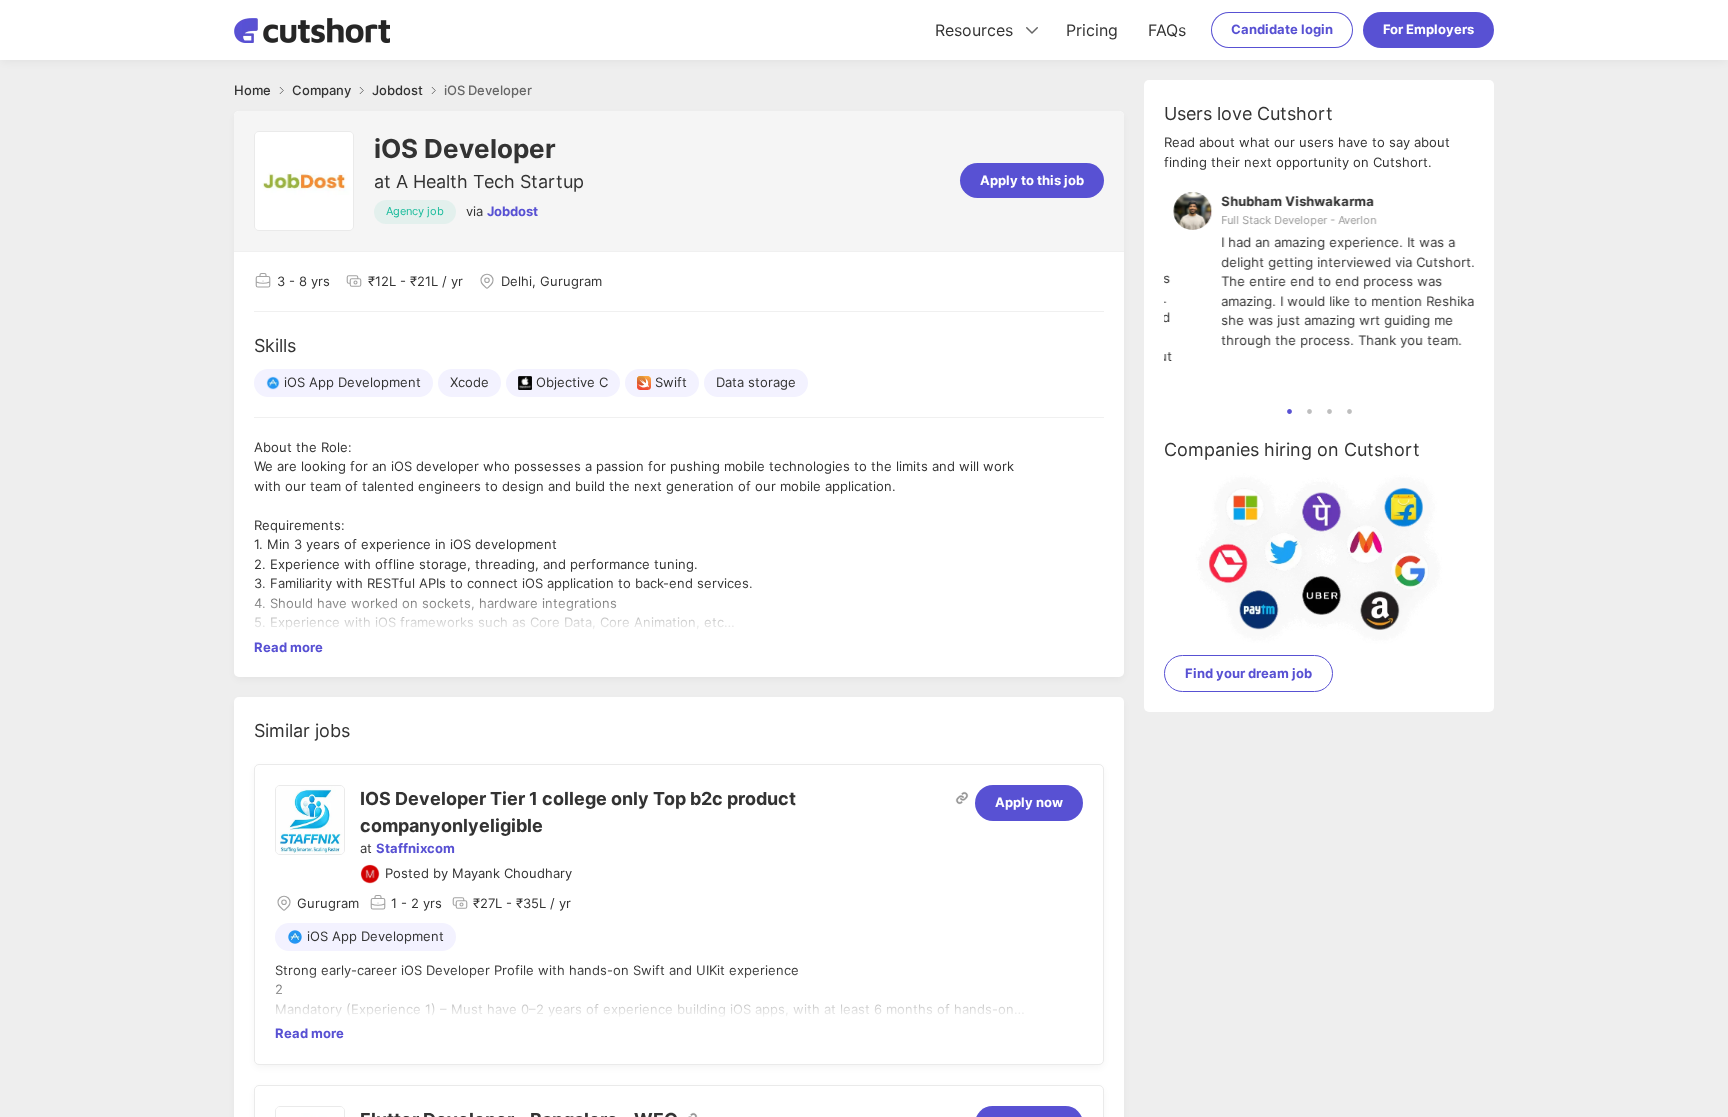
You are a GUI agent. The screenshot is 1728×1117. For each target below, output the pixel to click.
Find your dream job (1248, 673)
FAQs (1167, 30)
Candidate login (1282, 29)
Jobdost (512, 211)
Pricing (1092, 30)
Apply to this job (1032, 180)
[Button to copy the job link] (962, 798)
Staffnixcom (415, 848)
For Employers (1428, 29)
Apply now (1029, 802)
